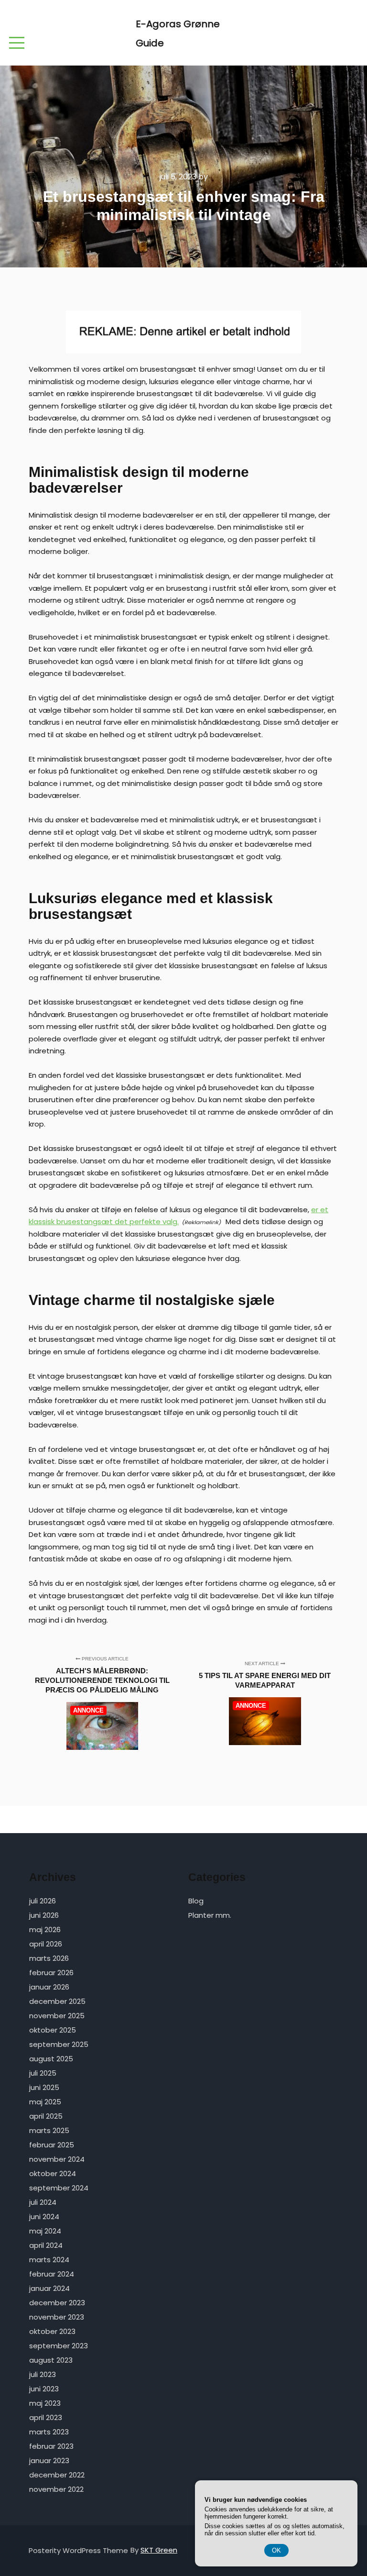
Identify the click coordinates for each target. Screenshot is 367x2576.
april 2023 (46, 2417)
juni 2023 (44, 2389)
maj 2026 (45, 1929)
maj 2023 (45, 2403)
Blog (196, 1901)
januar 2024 (49, 2288)
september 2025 (59, 2044)
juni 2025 (44, 2087)
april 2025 (46, 2116)
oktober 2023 (52, 2331)
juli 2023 (43, 2374)
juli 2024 (43, 2202)
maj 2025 (45, 2102)
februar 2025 (52, 2145)
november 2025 (57, 2016)
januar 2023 (49, 2460)
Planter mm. (210, 1915)
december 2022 (57, 2475)
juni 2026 (44, 1915)
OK (276, 2550)
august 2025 (51, 2059)
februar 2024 (52, 2274)
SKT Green (159, 2550)
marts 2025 (49, 2130)
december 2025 (57, 2001)
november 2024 (57, 2159)
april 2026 (46, 1944)
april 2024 (46, 2245)
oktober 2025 (53, 2030)
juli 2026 (43, 1901)
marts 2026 (49, 1958)
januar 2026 (49, 1987)
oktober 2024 (53, 2173)
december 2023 (57, 2303)
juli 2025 (43, 2073)
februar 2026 (51, 1973)
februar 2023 (51, 2446)
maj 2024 (45, 2231)
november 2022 (56, 2489)
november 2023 (57, 2317)
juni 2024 (44, 2217)
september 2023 (59, 2346)
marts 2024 (49, 2260)
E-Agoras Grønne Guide (178, 33)
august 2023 (51, 2360)
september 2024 (59, 2188)
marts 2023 (49, 2432)
